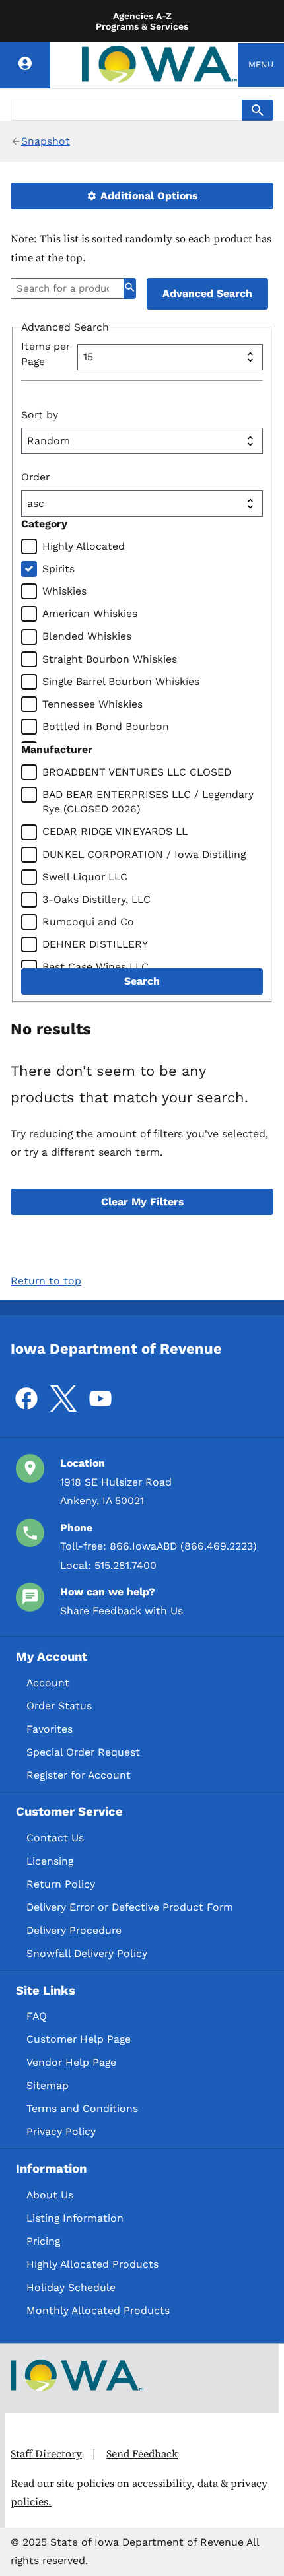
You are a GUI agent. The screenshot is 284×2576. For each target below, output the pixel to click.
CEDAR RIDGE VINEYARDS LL (115, 831)
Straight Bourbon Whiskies (110, 659)
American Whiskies (90, 613)
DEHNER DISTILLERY (95, 944)
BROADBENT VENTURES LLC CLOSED (137, 772)
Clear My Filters (142, 1202)
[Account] (25, 65)
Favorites (50, 1729)
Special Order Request (83, 1752)
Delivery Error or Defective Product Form (130, 1907)
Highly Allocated (84, 546)
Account (48, 1683)
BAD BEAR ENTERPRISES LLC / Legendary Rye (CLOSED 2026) (148, 802)
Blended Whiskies (87, 636)
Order (35, 477)
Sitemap (48, 2085)
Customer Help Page (79, 2039)
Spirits (58, 569)
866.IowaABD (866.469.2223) (183, 1546)
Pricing (43, 2241)
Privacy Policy (61, 2131)
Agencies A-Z (142, 16)
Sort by (40, 415)
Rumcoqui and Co (88, 922)
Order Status (59, 1706)
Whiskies (64, 591)
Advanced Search (207, 293)
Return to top (46, 1281)
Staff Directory (46, 2454)
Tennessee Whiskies (92, 704)
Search (142, 981)
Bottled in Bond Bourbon (106, 726)
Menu (261, 64)
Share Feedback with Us (122, 1611)
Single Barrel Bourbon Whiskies (121, 681)
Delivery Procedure (74, 1930)
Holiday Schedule (71, 2287)
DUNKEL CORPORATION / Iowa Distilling (144, 854)
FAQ (37, 2016)
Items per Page (46, 353)
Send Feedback (142, 2454)
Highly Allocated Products (92, 2264)
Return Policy (61, 1884)
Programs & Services (142, 26)
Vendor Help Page (71, 2062)
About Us (50, 2195)
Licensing (50, 1861)
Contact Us (55, 1838)
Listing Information (75, 2218)
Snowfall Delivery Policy (87, 1953)
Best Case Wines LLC (95, 967)
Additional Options (147, 196)
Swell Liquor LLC (85, 877)
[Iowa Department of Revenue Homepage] (160, 65)
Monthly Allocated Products (98, 2310)
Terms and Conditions (82, 2108)
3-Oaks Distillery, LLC (96, 899)
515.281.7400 (125, 1565)
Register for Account (79, 1775)
